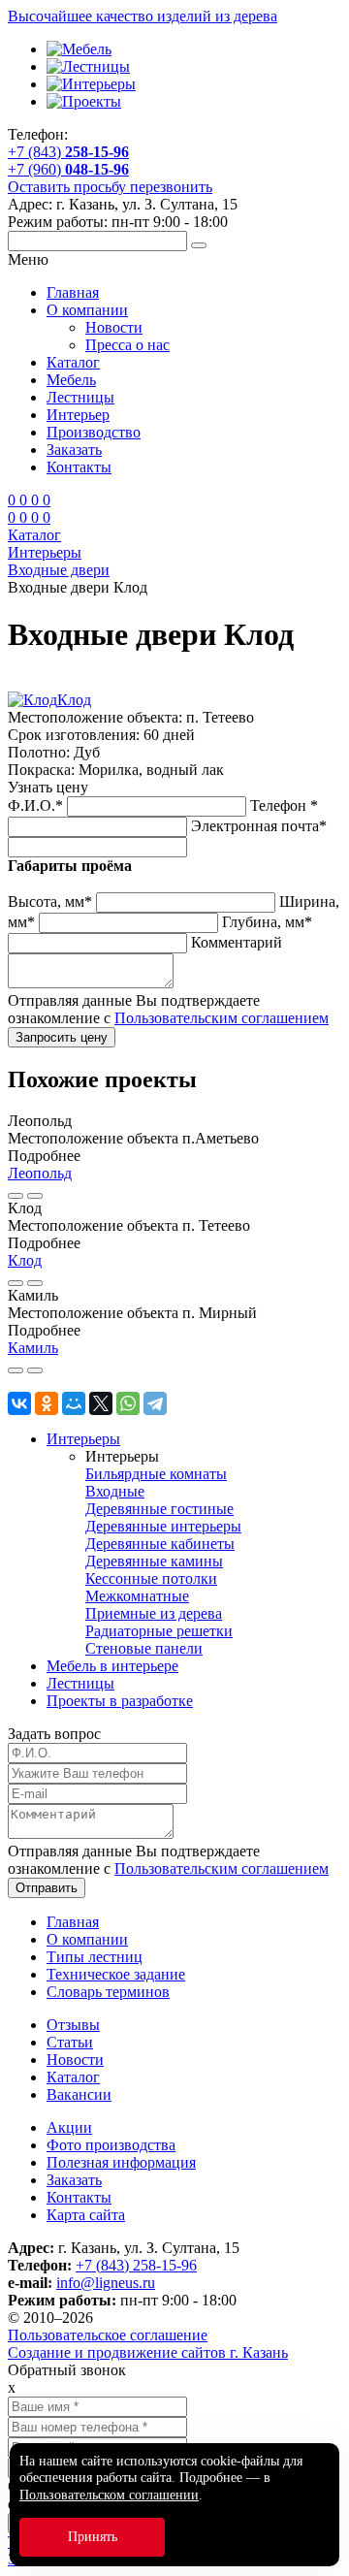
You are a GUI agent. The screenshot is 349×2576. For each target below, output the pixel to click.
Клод (74, 700)
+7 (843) (68, 152)
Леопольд (40, 1173)
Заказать (74, 450)
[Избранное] (16, 1196)
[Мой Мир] (74, 1403)
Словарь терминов (108, 1992)
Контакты (79, 467)
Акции (69, 2127)
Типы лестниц (95, 1957)
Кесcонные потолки (151, 1578)
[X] (101, 1403)
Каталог (73, 362)
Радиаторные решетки (159, 1631)
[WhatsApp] (128, 1403)
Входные (115, 1491)
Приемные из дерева (154, 1613)
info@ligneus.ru (106, 2283)
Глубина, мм (267, 922)
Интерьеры (83, 1439)
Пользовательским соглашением (222, 1018)
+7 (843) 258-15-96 (136, 2265)
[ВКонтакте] (19, 1403)
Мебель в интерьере (112, 1666)
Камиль (33, 1348)
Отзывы (73, 2025)
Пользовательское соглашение (108, 2335)
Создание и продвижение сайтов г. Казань (148, 2352)
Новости (114, 327)
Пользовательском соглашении (109, 2495)
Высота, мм (50, 902)
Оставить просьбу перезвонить (110, 187)
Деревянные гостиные (159, 1509)
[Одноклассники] (47, 1403)
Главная (73, 292)
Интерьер (78, 415)
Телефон (284, 805)
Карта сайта (86, 2215)
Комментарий (237, 942)
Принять (93, 2537)
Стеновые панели (144, 1648)
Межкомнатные (137, 1596)
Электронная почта (259, 826)
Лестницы (80, 397)
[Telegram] (155, 1403)
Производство (94, 432)
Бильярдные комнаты (156, 1474)
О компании (87, 310)
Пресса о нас (127, 345)
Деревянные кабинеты (160, 1544)
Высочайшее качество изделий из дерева (143, 16)
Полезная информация (121, 2162)
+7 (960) (68, 169)
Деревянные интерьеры (163, 1526)
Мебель (71, 380)
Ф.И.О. (35, 805)
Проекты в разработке (120, 1701)
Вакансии (79, 2094)
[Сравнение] (35, 1196)
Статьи (70, 2042)
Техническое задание (116, 1974)
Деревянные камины (154, 1561)
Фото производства (111, 2145)
